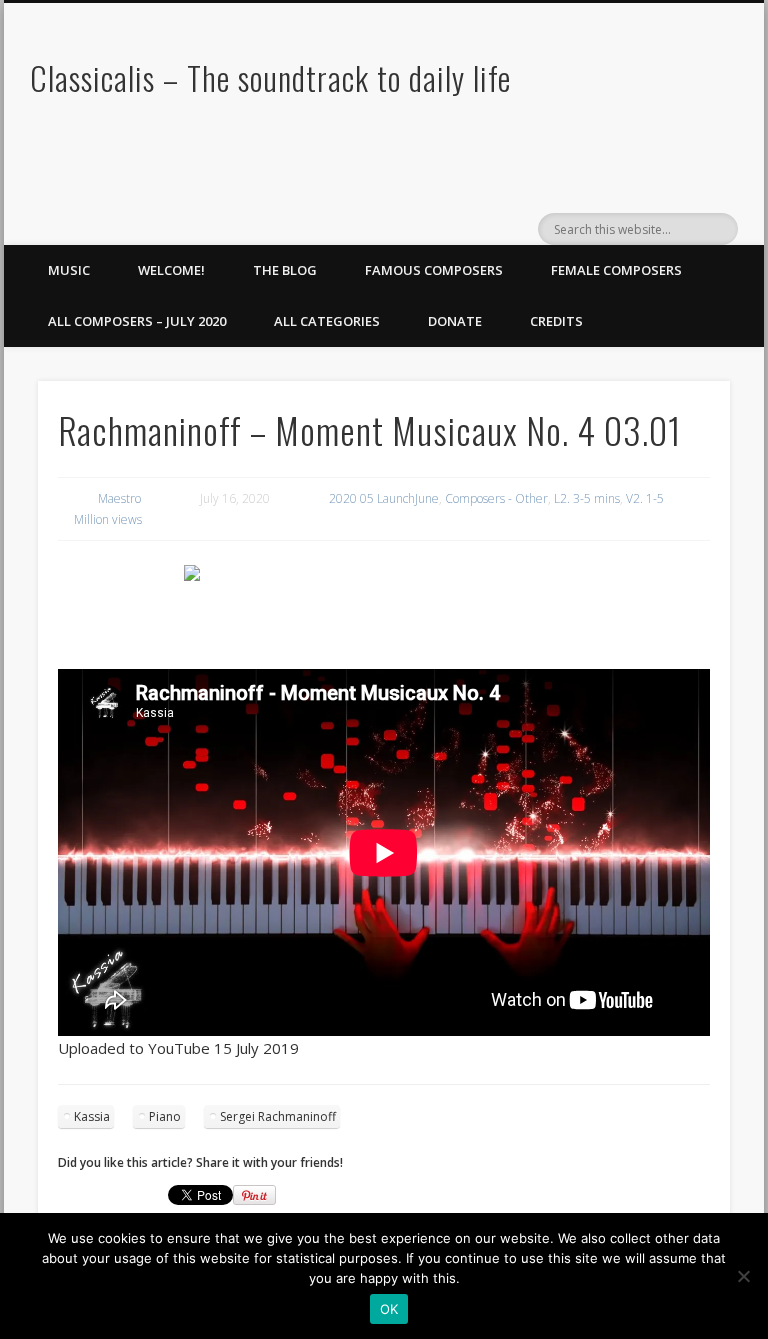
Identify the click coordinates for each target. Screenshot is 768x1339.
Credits (556, 321)
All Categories (327, 321)
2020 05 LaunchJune (384, 498)
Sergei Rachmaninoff (278, 1116)
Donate (455, 321)
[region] (384, 605)
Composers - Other (496, 498)
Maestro (119, 498)
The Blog (285, 270)
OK (389, 1309)
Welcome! (171, 270)
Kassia (92, 1116)
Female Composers (616, 270)
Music (69, 270)
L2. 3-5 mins (587, 498)
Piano (165, 1116)
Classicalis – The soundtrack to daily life (270, 77)
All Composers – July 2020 (137, 321)
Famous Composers (434, 270)
